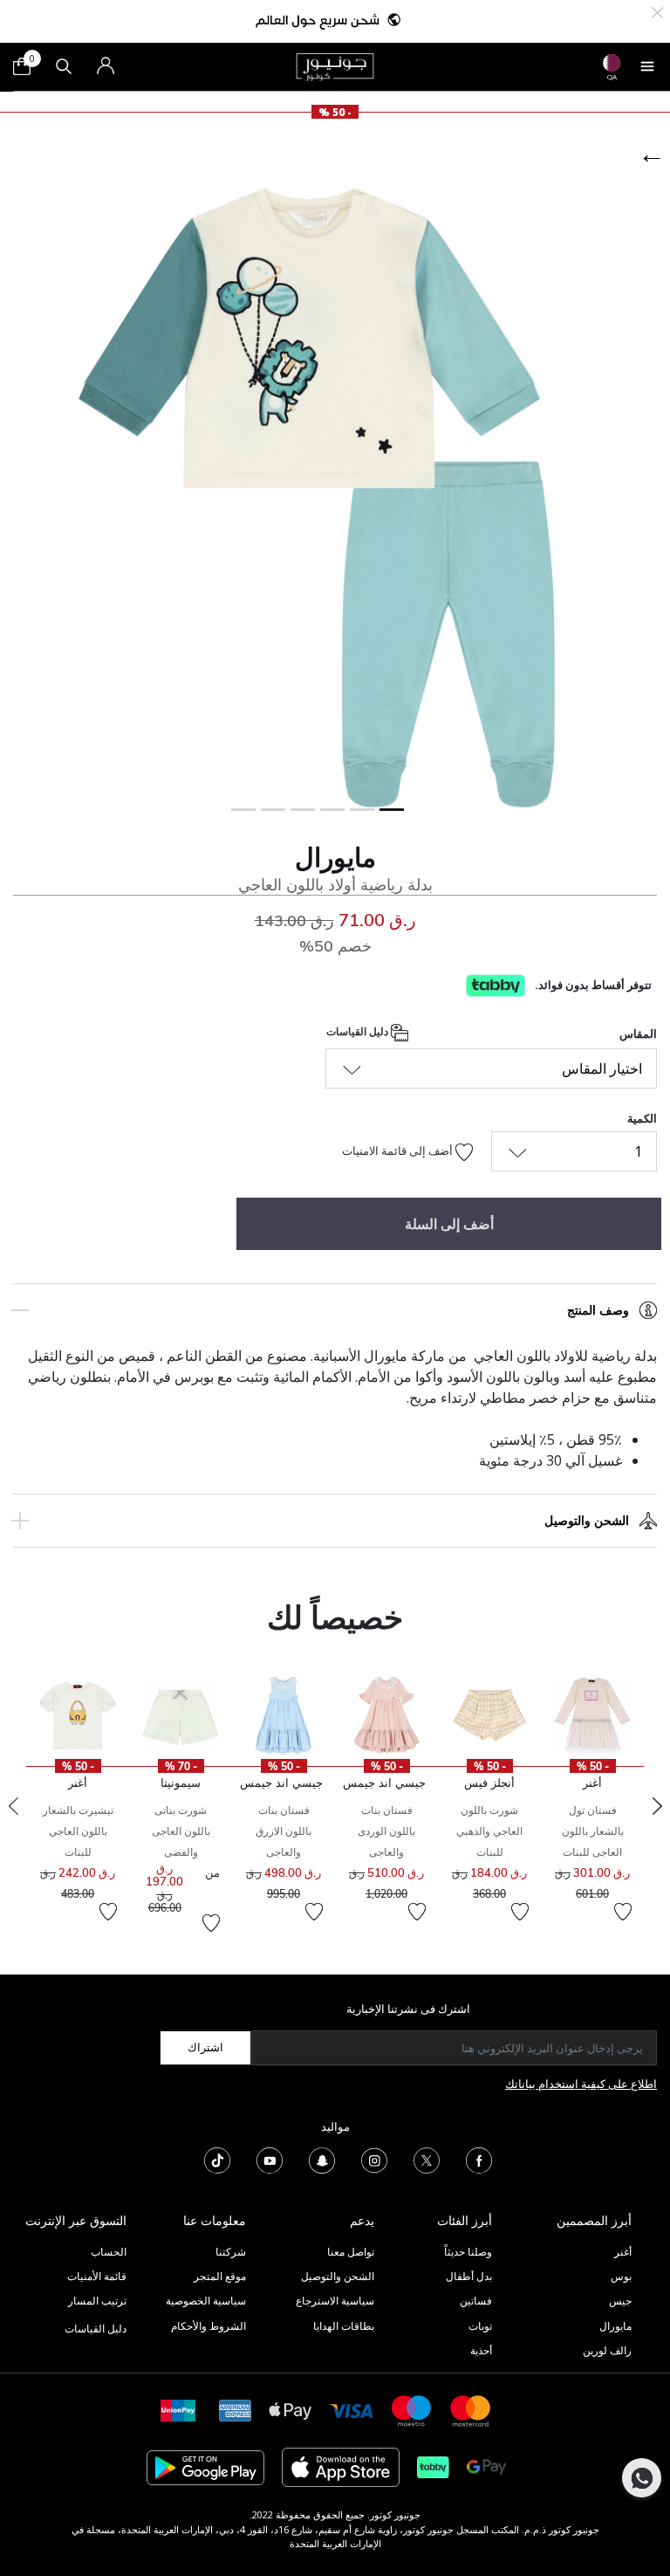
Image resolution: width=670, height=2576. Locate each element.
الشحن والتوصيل (587, 1520)
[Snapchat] (322, 2159)
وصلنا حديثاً (468, 2252)
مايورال (335, 857)
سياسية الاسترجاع (335, 2301)
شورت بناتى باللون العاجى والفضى (181, 1831)
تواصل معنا (349, 2252)
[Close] (657, 11)
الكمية (642, 1118)
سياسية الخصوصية (206, 2301)
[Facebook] (479, 2159)
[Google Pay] (486, 2466)
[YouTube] (270, 2159)
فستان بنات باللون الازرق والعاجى (284, 1831)
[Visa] (352, 2410)
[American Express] (236, 2410)
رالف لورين (607, 2350)
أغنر (623, 2252)
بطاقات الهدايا (344, 2326)
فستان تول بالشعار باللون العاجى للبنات (593, 1831)
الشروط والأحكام (209, 2326)
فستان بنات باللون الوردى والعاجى (386, 1831)
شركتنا (231, 2252)
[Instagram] (374, 2159)
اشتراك (205, 2047)
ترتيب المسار (97, 2301)
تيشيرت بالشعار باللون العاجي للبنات (78, 1831)
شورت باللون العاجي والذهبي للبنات (489, 1831)
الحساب (109, 2252)
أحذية (481, 2350)
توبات (480, 2326)
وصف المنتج (598, 1310)
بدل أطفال (469, 2276)
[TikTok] (217, 2159)
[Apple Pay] (291, 2410)
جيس (620, 2301)
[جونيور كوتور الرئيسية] (335, 65)
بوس (621, 2276)
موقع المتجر (220, 2276)
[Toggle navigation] (647, 66)
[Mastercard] (471, 2410)
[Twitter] (427, 2159)
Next (657, 1806)
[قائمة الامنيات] (623, 1912)
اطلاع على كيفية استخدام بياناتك (581, 2084)
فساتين (476, 2301)
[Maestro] (412, 2410)
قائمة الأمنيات (97, 2276)
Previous (13, 1806)
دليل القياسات (359, 1031)
